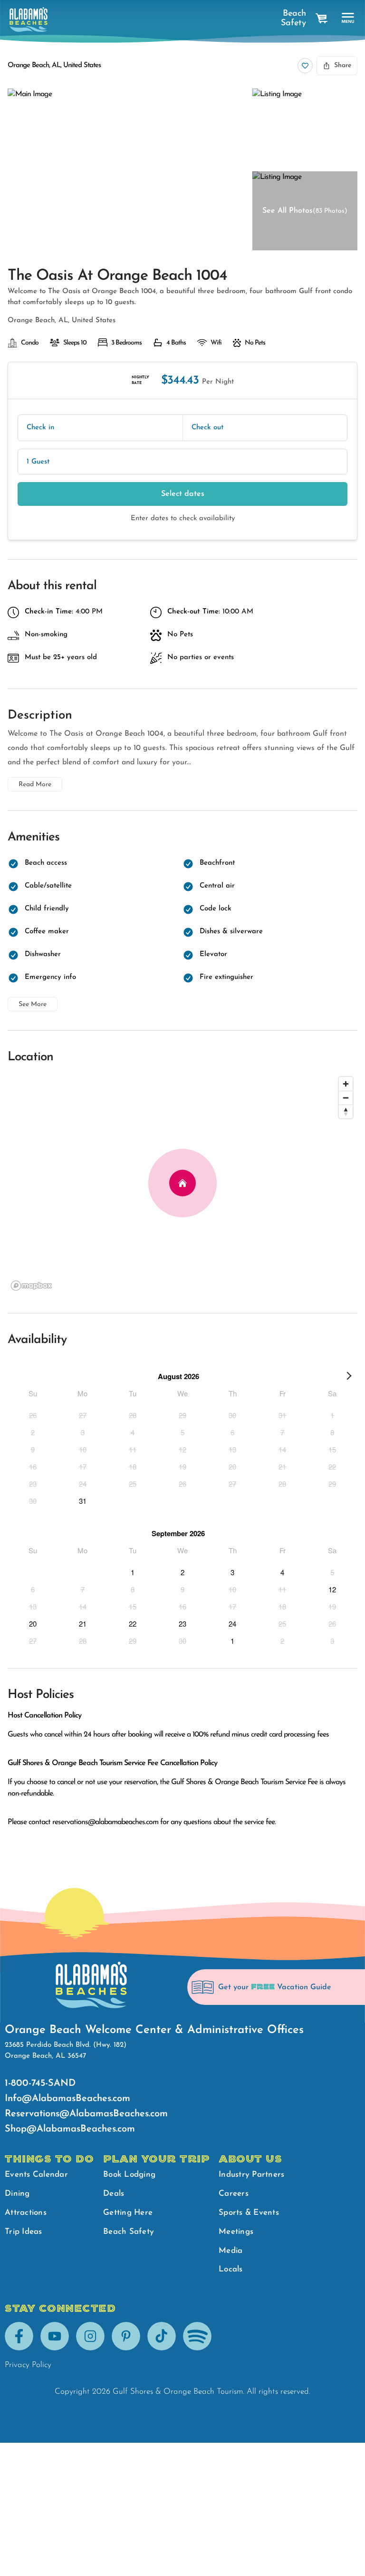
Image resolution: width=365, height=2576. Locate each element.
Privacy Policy (28, 2365)
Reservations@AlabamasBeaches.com (86, 2114)
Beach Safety (293, 19)
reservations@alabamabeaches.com (105, 1822)
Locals (231, 2269)
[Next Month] (349, 1378)
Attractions (26, 2213)
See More (33, 1004)
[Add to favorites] (305, 66)
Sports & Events (249, 2213)
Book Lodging (129, 2175)
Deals (114, 2194)
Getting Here (128, 2213)
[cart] (322, 19)
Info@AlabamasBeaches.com (67, 2099)
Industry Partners (251, 2175)
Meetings (236, 2232)
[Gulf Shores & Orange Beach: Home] (29, 20)
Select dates (183, 494)
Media (231, 2251)
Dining (17, 2194)
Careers (234, 2194)
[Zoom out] (346, 1098)
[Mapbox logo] (31, 1286)
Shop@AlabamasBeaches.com (70, 2129)
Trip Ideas (24, 2232)
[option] (33, 1415)
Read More (35, 785)
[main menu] (348, 18)
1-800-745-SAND (40, 2083)
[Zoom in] (346, 1084)
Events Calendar (36, 2175)
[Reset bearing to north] (346, 1111)
